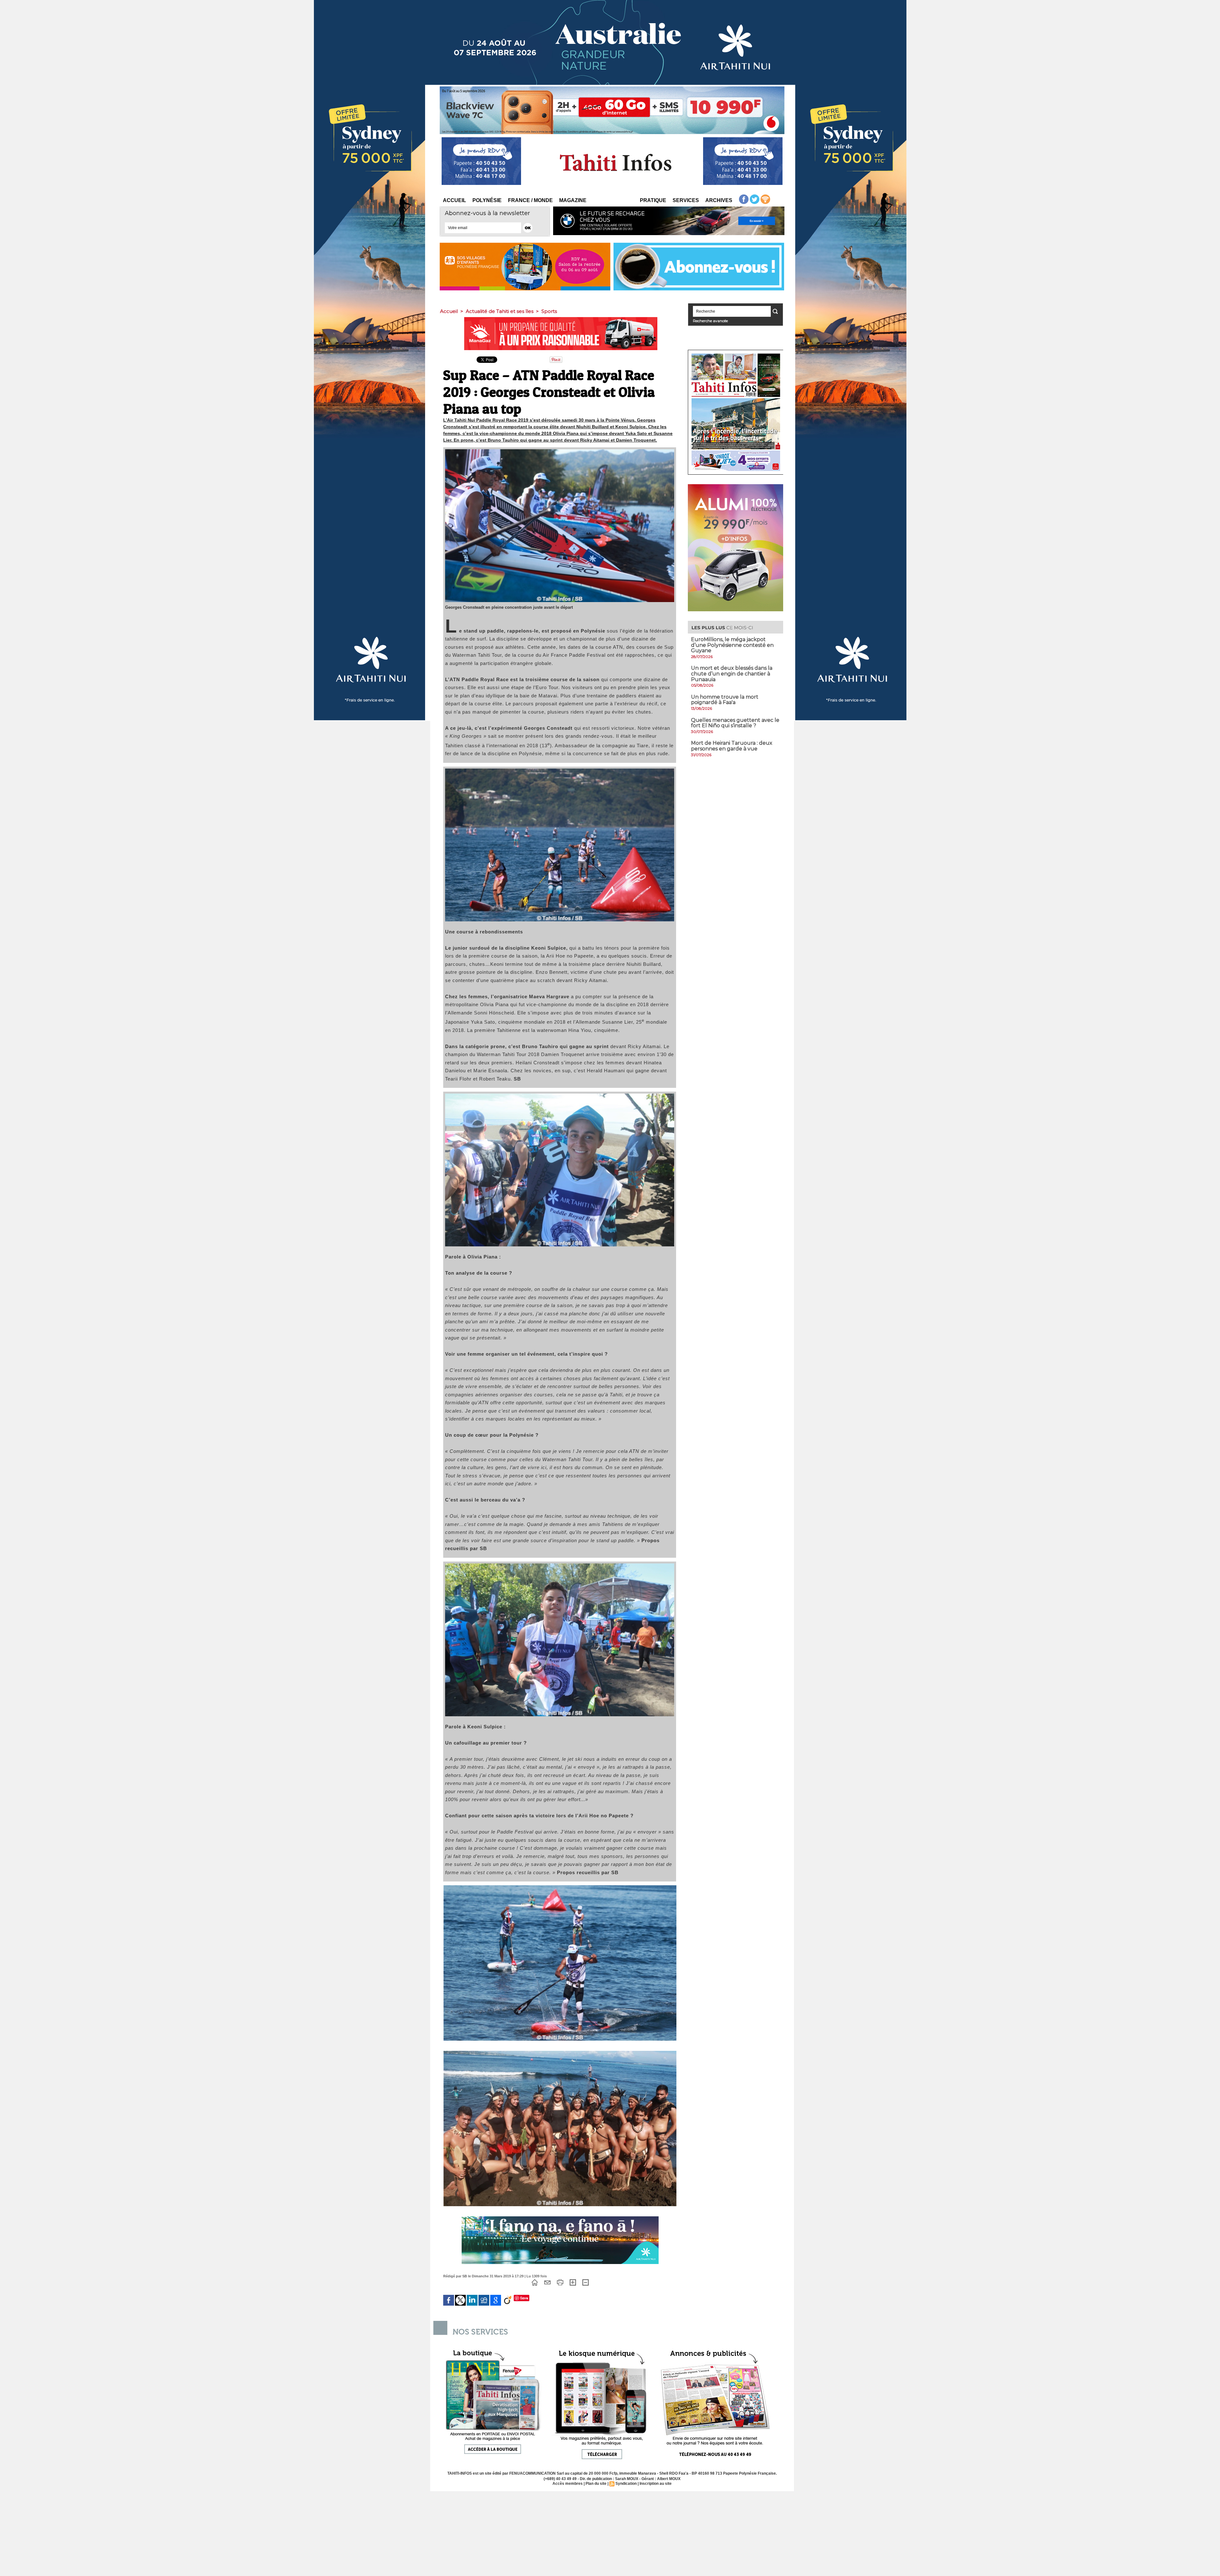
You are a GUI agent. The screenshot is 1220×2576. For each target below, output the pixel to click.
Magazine (573, 200)
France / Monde (530, 200)
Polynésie (487, 200)
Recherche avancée (710, 321)
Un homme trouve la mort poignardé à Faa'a (725, 700)
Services (686, 200)
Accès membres (568, 2484)
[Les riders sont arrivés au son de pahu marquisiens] (560, 2053)
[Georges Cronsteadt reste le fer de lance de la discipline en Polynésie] (560, 1887)
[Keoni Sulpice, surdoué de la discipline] (560, 1565)
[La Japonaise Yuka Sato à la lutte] (560, 770)
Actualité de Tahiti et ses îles (500, 311)
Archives (719, 200)
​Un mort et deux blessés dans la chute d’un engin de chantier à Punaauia (732, 674)
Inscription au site (656, 2484)
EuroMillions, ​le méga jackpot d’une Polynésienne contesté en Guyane (732, 645)
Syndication (626, 2484)
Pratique (653, 200)
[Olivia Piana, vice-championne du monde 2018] (560, 1095)
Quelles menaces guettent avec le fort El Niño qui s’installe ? (735, 723)
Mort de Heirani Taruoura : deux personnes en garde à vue (732, 746)
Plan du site (596, 2484)
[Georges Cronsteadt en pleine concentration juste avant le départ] (560, 451)
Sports (549, 311)
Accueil (454, 200)
